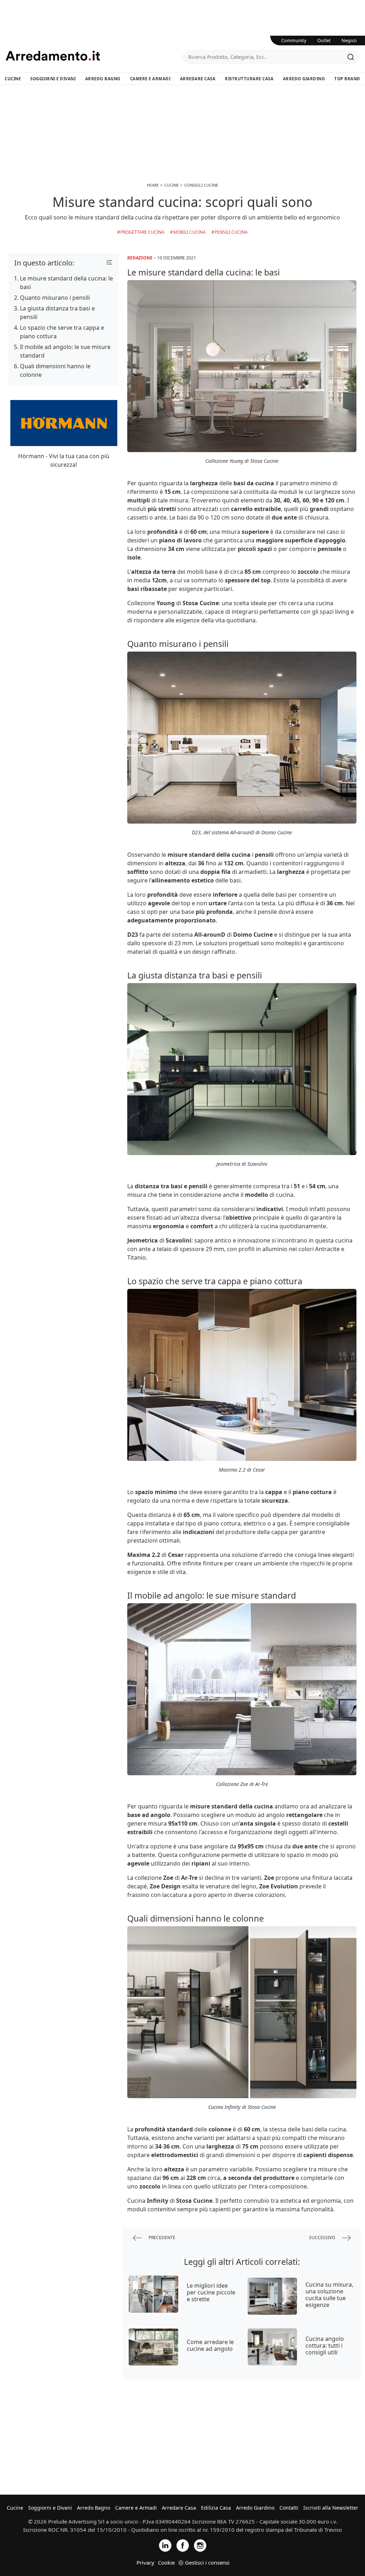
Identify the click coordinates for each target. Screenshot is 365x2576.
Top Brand (347, 79)
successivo (323, 2238)
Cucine (13, 79)
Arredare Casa (198, 79)
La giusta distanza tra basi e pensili (57, 313)
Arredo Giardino (304, 79)
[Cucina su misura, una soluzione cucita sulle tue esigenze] (273, 2296)
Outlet (324, 40)
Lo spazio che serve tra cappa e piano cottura (62, 332)
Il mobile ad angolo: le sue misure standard (65, 351)
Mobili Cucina (189, 232)
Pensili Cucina (231, 232)
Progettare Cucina (142, 232)
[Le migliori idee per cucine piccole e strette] (153, 2294)
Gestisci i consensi (207, 2562)
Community (294, 40)
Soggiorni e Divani (53, 79)
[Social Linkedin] (165, 2545)
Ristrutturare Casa (249, 79)
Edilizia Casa (216, 2508)
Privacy (145, 2562)
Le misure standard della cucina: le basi (66, 283)
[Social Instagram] (200, 2545)
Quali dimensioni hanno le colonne (55, 370)
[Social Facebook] (183, 2545)
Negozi (349, 40)
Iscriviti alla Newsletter (331, 2508)
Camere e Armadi (150, 79)
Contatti (289, 2508)
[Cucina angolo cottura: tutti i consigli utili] (273, 2347)
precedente (161, 2238)
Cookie (166, 2562)
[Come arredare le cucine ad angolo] (153, 2347)
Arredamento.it (94, 56)
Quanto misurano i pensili (55, 298)
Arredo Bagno (103, 79)
